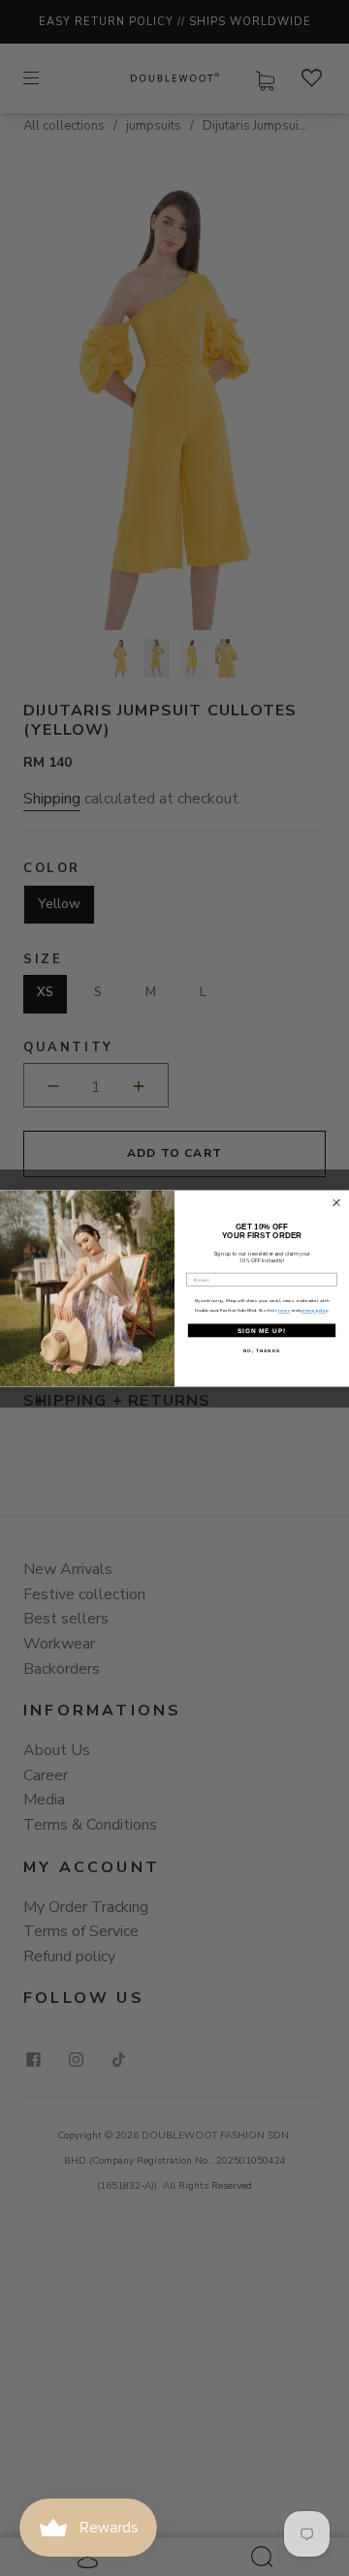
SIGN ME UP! (262, 1330)
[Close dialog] (337, 1203)
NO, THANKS (262, 1350)
